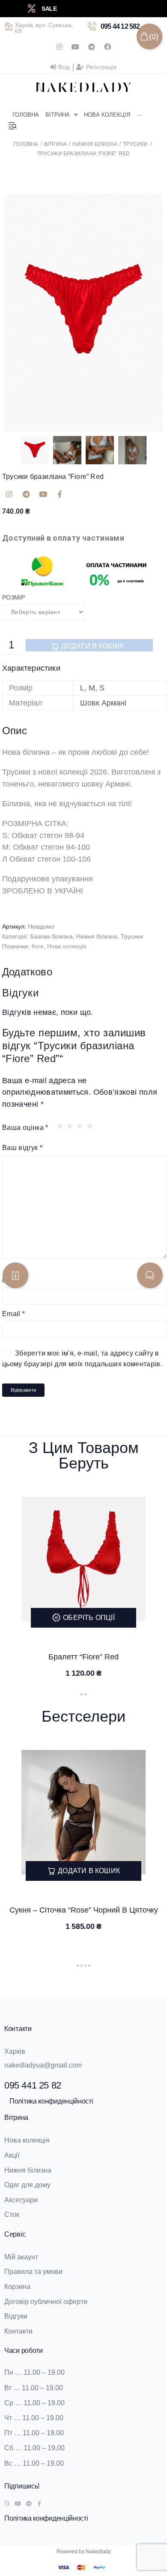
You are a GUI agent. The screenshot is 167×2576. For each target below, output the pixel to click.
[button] (82, 1694)
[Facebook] (107, 47)
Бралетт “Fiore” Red (83, 1657)
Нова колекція (67, 946)
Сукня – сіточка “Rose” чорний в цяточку (84, 1910)
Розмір (13, 597)
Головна (26, 144)
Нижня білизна (95, 144)
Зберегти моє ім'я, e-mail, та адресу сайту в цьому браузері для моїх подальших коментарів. (82, 1359)
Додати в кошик (92, 646)
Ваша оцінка (25, 1128)
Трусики (135, 144)
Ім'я (10, 1280)
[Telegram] (92, 47)
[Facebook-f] (60, 494)
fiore (38, 946)
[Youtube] (75, 47)
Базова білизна (52, 936)
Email (14, 1314)
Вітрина (55, 144)
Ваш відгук (22, 1148)
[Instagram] (60, 47)
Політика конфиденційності (51, 2101)
